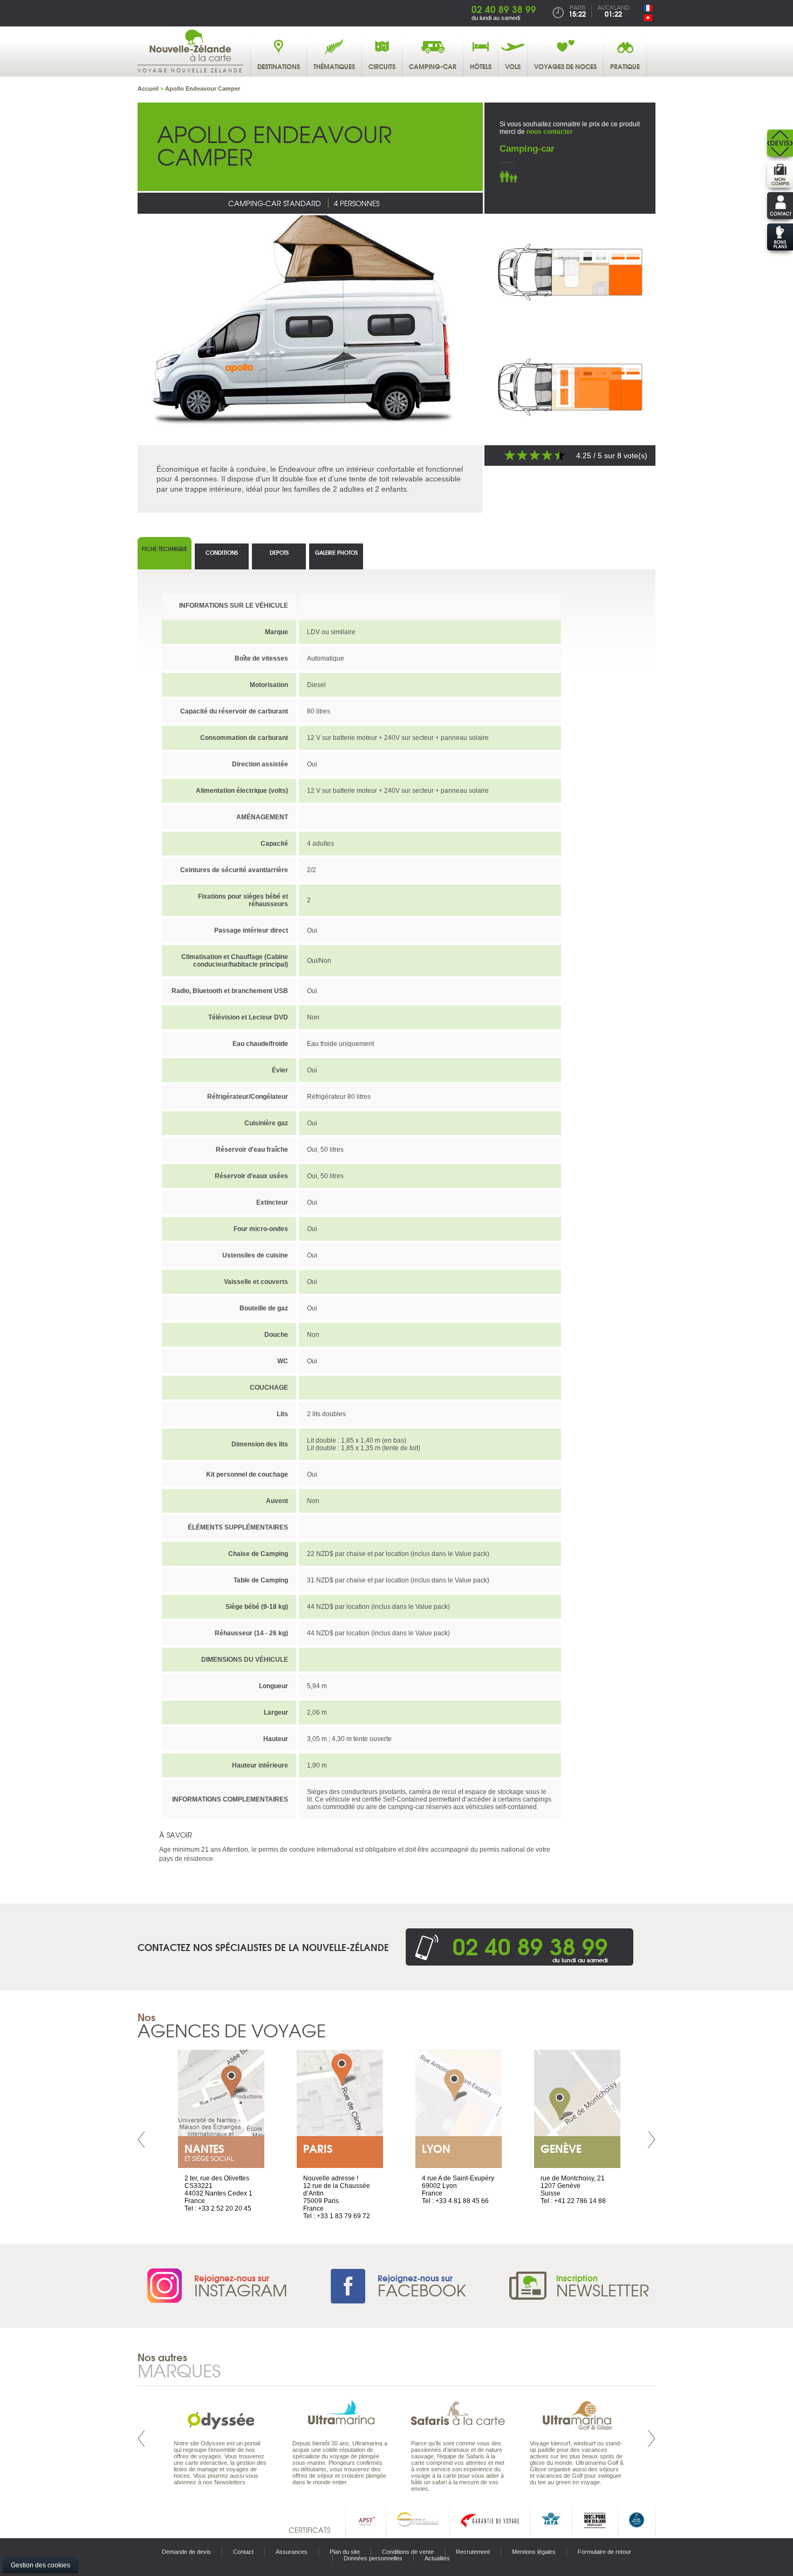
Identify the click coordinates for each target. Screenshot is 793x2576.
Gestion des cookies (40, 2565)
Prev (141, 2140)
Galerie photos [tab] (336, 552)
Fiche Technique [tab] (165, 549)
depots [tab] (279, 552)
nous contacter (550, 132)
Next (652, 2140)
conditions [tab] (222, 552)
